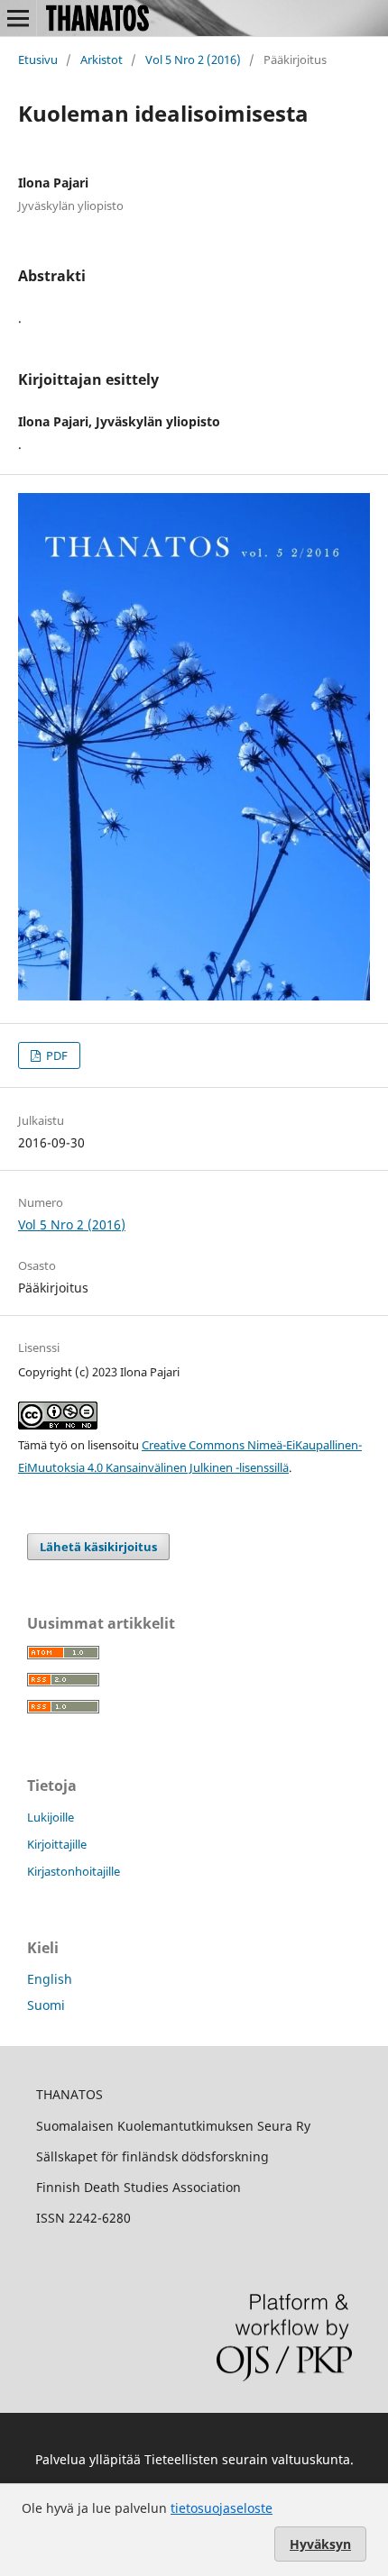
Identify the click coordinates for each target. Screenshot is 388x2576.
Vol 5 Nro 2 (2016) (193, 59)
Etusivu (38, 59)
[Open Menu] (18, 18)
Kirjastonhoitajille (74, 1871)
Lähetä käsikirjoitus (98, 1547)
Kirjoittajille (57, 1844)
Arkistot (102, 59)
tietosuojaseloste (222, 2508)
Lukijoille (51, 1817)
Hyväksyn (320, 2544)
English (50, 1979)
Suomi (46, 2005)
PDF (55, 1055)
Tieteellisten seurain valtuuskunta (247, 2459)
